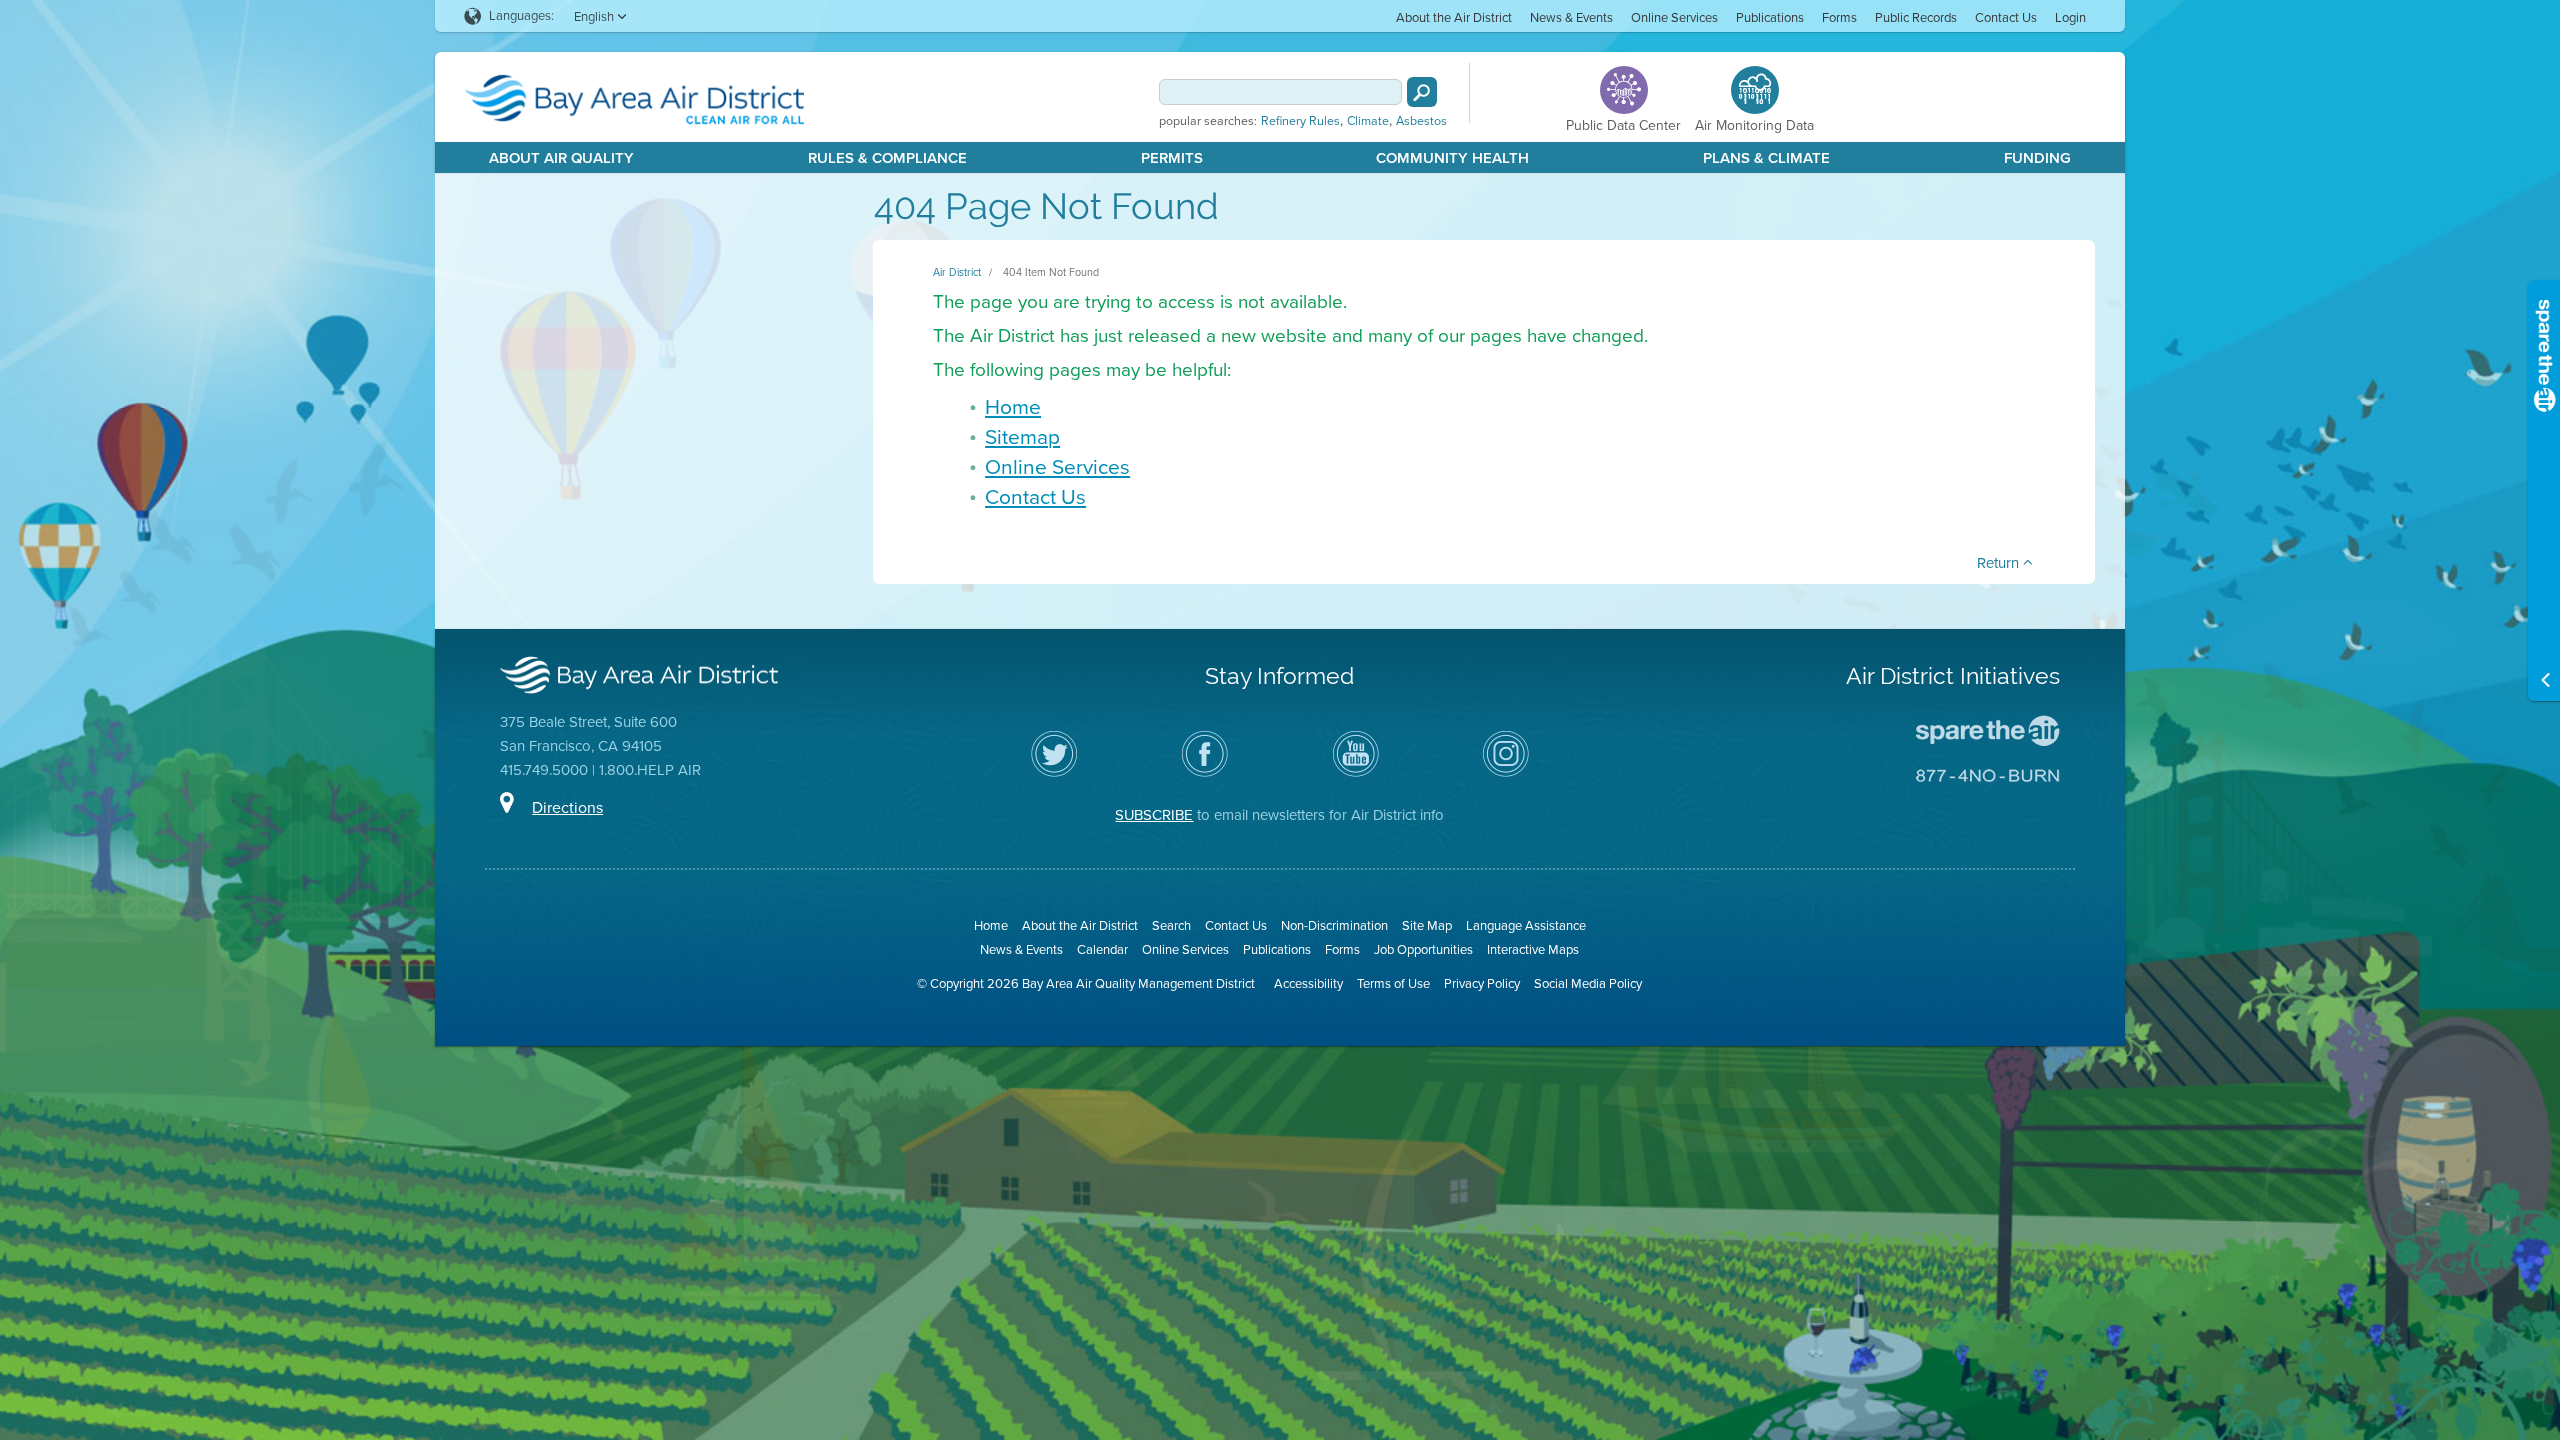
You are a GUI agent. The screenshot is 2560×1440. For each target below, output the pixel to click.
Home (1013, 406)
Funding (2037, 158)
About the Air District (1454, 17)
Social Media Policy (1588, 983)
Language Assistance (1526, 925)
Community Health (1452, 158)
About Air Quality (561, 158)
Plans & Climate (1766, 158)
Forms (1839, 17)
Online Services (1674, 17)
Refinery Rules (1300, 121)
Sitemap (1022, 436)
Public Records (1916, 17)
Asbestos (1421, 121)
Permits (1172, 158)
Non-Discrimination (1334, 925)
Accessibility (1308, 983)
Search (1171, 925)
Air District (957, 272)
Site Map (1427, 925)
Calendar (1102, 949)
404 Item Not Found (1051, 272)
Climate (1368, 121)
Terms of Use (1393, 983)
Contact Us (2006, 17)
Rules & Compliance (887, 158)
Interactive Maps (1533, 949)
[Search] (1422, 92)
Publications (1770, 17)
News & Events (1571, 17)
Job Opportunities (1423, 949)
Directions (567, 807)
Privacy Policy (1482, 983)
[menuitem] (1454, 16)
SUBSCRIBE (1154, 815)
